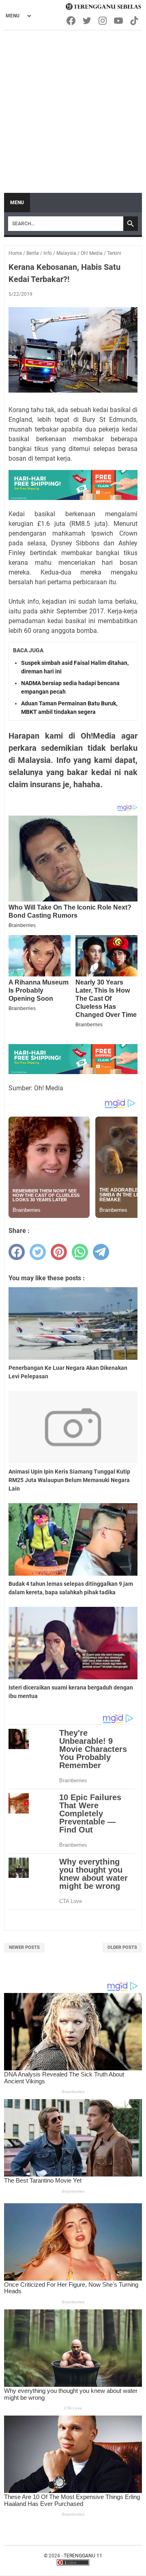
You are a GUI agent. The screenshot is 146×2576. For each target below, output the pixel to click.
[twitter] (38, 1252)
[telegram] (101, 1252)
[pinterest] (59, 1252)
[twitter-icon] (87, 21)
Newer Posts (24, 1947)
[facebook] (17, 1252)
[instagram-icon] (103, 21)
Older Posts (122, 1947)
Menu (17, 203)
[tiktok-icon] (135, 21)
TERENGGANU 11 (83, 2556)
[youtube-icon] (119, 21)
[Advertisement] (73, 108)
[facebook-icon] (72, 21)
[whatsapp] (80, 1252)
